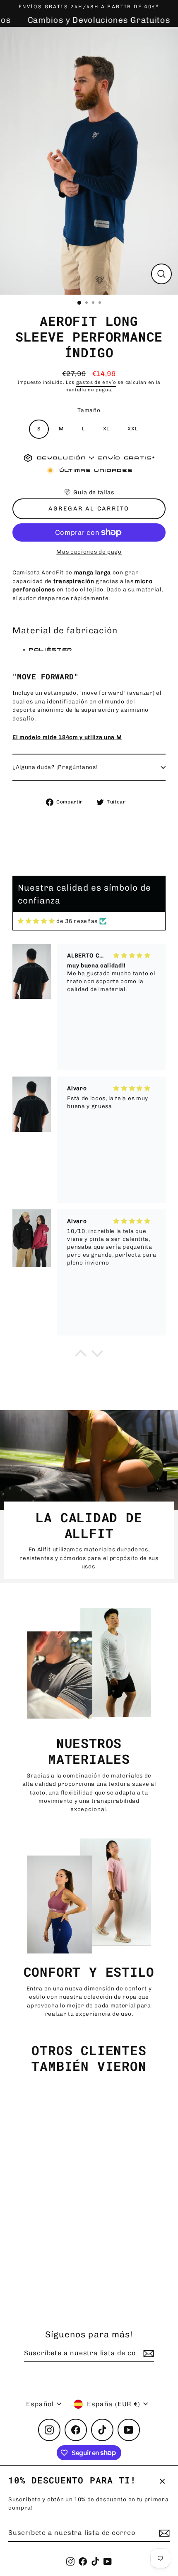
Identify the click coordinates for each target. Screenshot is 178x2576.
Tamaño (89, 410)
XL (106, 429)
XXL (132, 429)
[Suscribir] (163, 2533)
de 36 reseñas (77, 921)
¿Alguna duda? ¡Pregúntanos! (55, 767)
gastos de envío (96, 382)
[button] (89, 492)
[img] (36, 921)
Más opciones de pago (89, 552)
